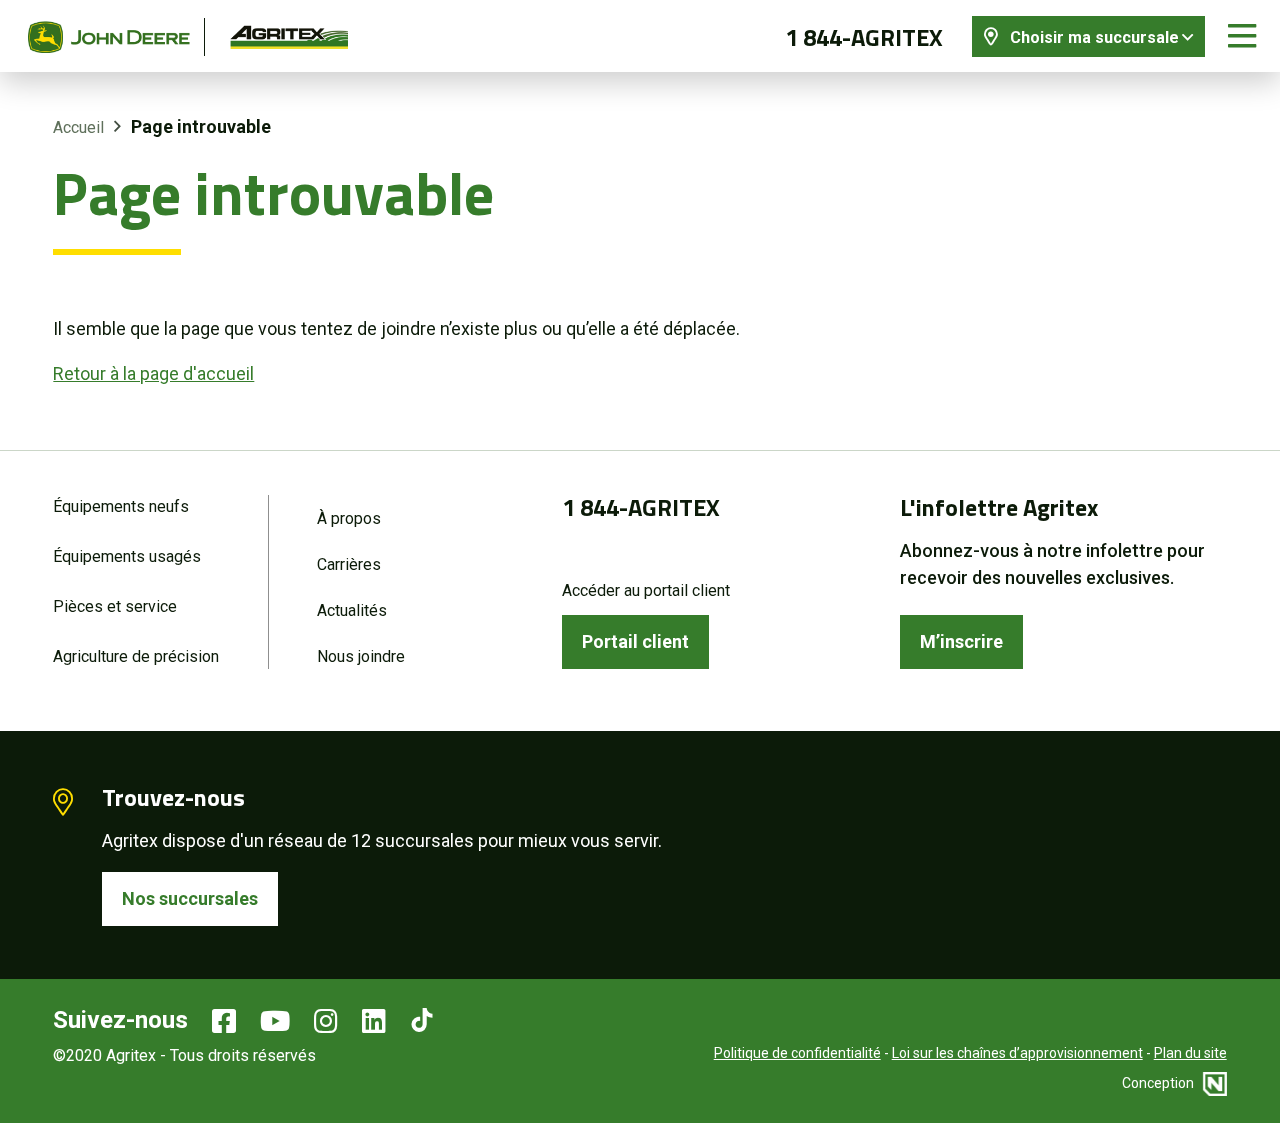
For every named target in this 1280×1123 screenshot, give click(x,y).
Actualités (352, 610)
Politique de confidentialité (797, 1053)
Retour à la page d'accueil (153, 373)
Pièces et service (115, 606)
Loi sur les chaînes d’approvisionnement (1017, 1053)
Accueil (78, 127)
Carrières (349, 564)
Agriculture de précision (136, 656)
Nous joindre (361, 656)
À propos (349, 518)
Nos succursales (190, 898)
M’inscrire (961, 641)
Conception (1159, 1083)
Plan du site (1190, 1053)
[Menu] (1242, 36)
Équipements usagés (127, 556)
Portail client (635, 641)
